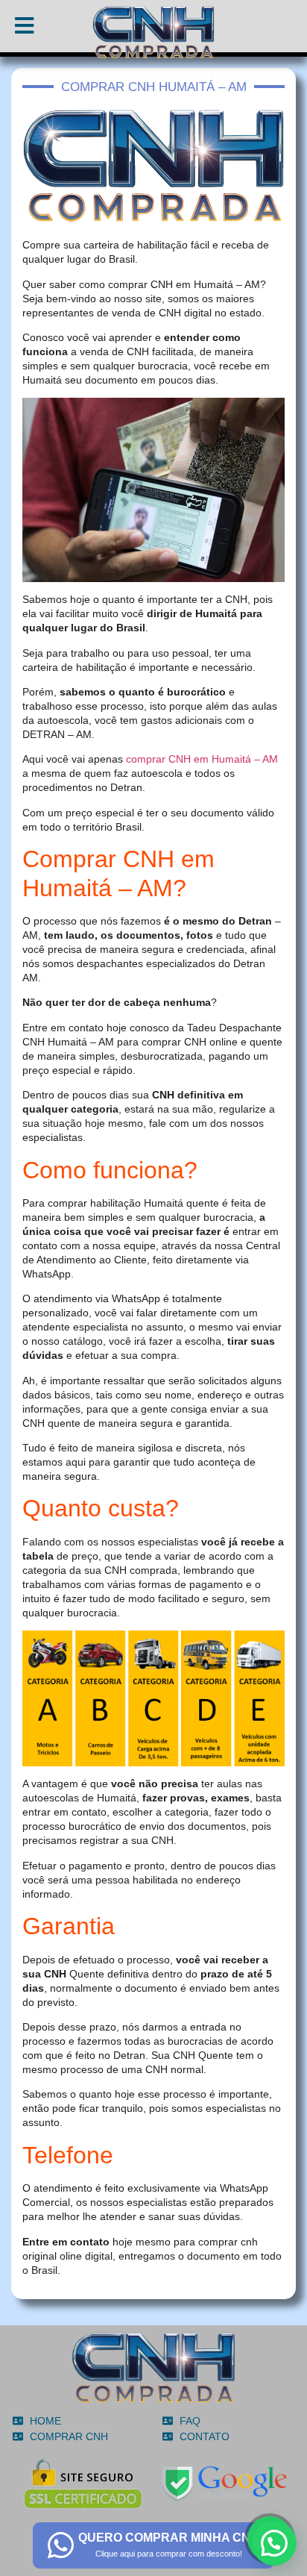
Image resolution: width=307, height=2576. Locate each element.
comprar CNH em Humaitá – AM (202, 759)
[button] (274, 2543)
